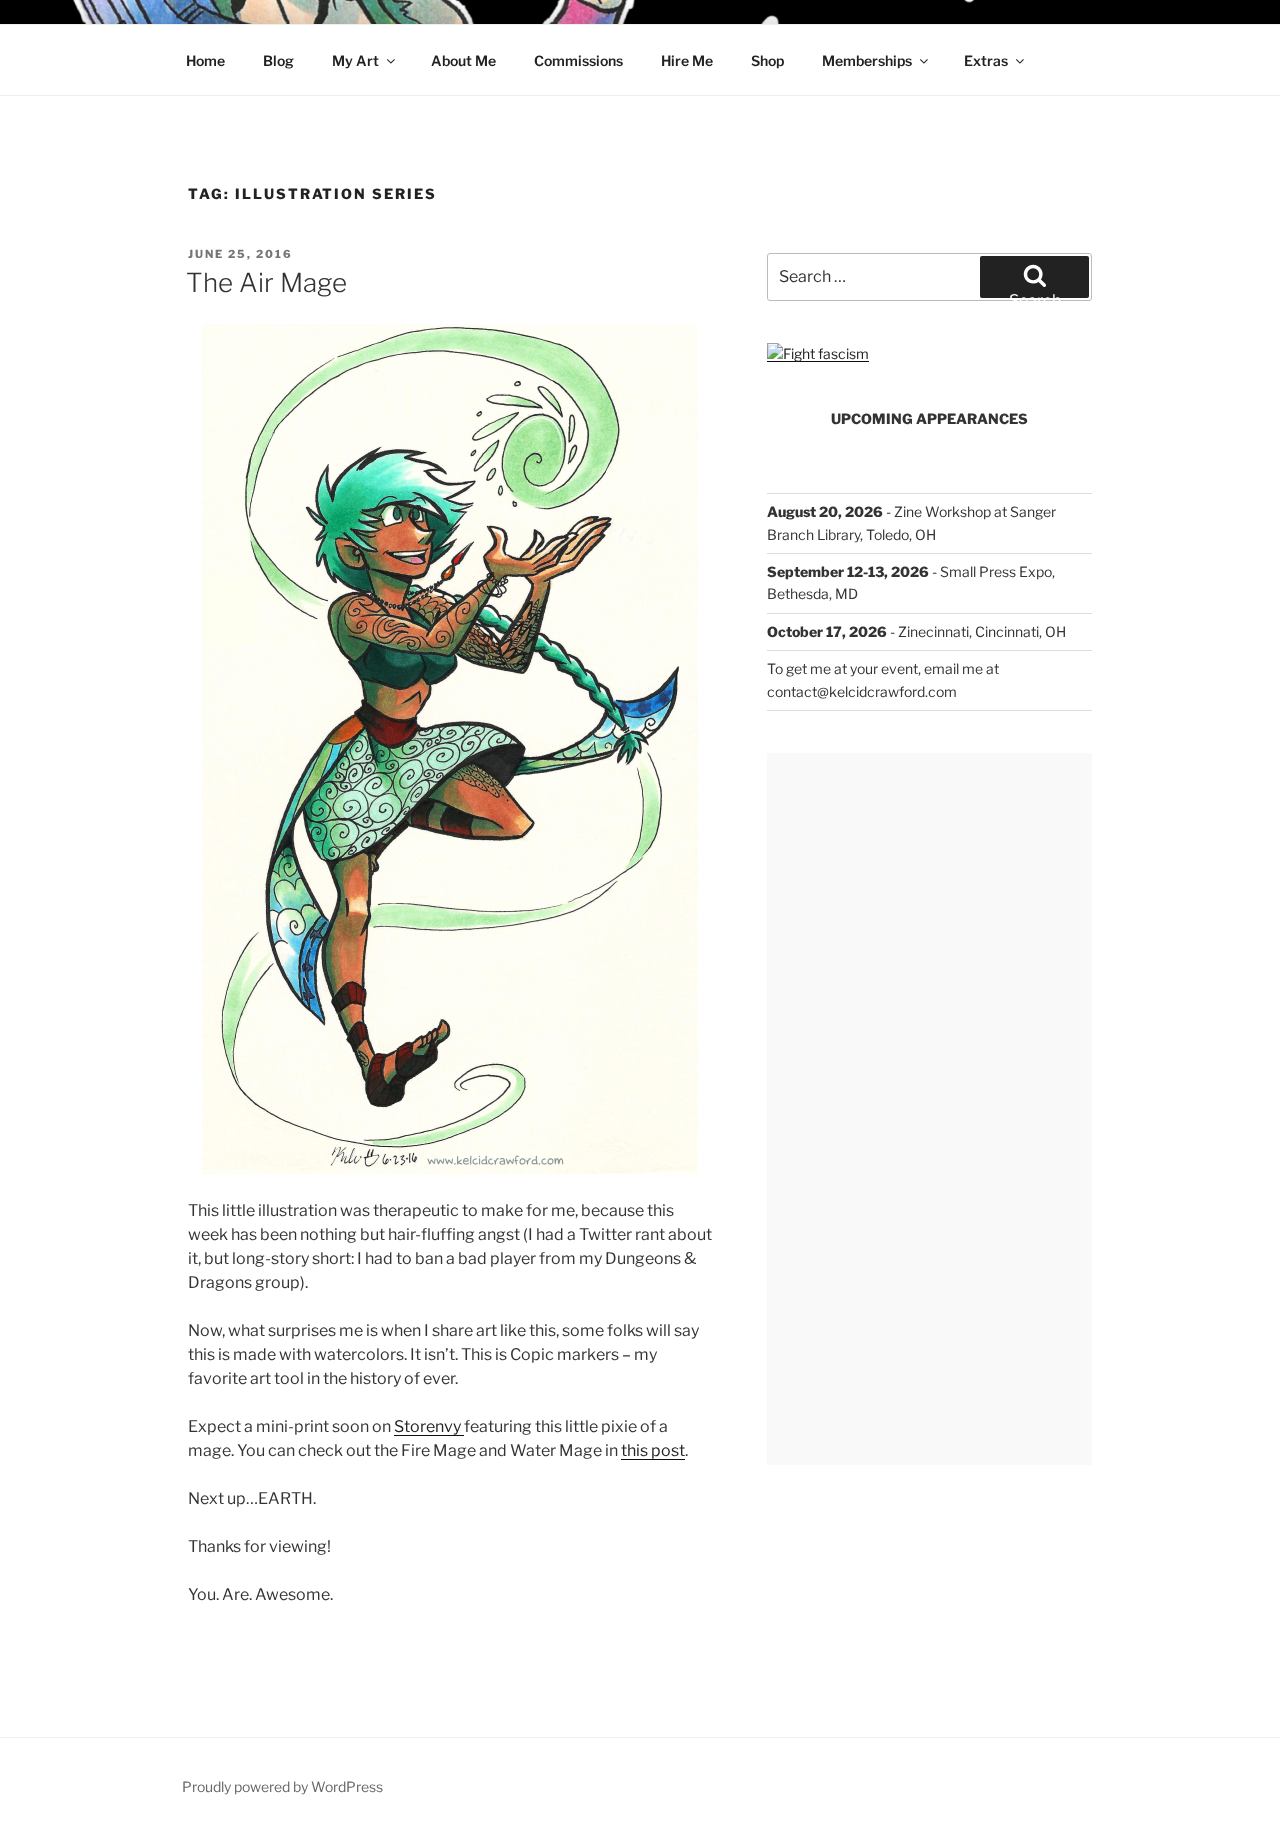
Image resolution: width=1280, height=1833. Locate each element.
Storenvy (429, 1426)
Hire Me (687, 60)
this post (653, 1450)
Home (205, 60)
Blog (278, 60)
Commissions (578, 60)
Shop (767, 60)
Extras (986, 60)
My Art (355, 60)
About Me (463, 60)
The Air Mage (266, 282)
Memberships (867, 60)
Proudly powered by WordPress (282, 1786)
